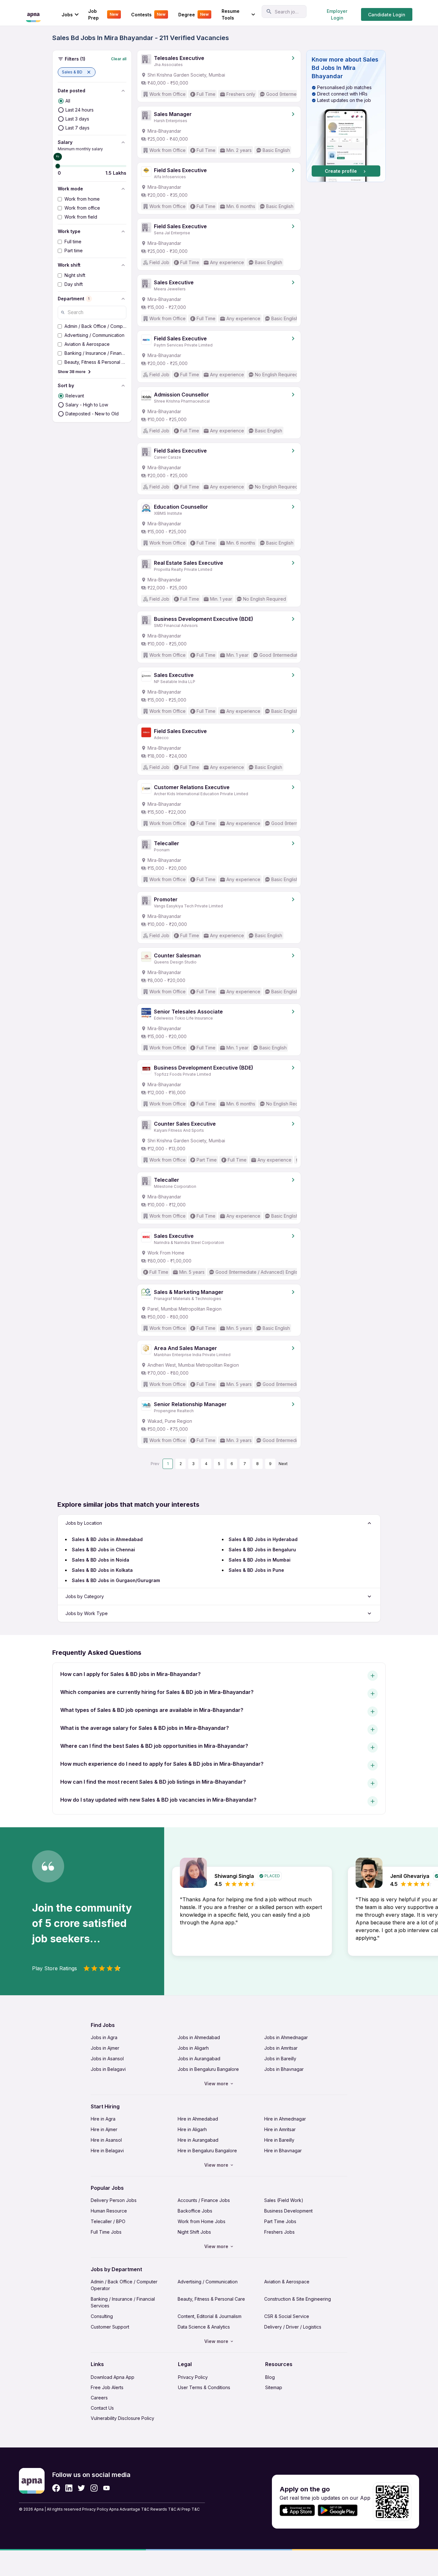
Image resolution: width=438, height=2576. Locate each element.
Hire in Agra (103, 2119)
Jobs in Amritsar (281, 2048)
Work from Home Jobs (202, 2221)
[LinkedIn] (69, 2488)
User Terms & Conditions (204, 2387)
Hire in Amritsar (280, 2129)
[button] (77, 72)
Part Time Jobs (280, 2221)
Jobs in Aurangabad (199, 2059)
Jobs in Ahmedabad (199, 2037)
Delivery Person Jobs (114, 2200)
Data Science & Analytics (204, 2327)
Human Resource (109, 2211)
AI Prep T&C (188, 2509)
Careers (99, 2398)
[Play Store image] (340, 2510)
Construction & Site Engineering (298, 2299)
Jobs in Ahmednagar (286, 2037)
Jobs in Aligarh (193, 2048)
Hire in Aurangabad (198, 2140)
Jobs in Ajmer (105, 2048)
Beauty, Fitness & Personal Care (211, 2299)
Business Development (288, 2211)
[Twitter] (81, 2488)
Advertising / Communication (208, 2282)
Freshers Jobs (279, 2232)
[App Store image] (297, 2510)
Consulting (102, 2316)
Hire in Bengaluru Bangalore (207, 2151)
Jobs (67, 15)
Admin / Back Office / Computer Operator (124, 2285)
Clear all (119, 59)
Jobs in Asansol (107, 2059)
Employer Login (337, 14)
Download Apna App (113, 2377)
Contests (148, 15)
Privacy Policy (193, 2377)
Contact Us (102, 2408)
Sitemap (274, 2387)
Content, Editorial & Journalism (210, 2316)
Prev (155, 1464)
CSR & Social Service (287, 2316)
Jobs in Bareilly (280, 2059)
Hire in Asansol (106, 2140)
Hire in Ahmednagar (285, 2119)
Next (283, 1464)
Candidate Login (387, 15)
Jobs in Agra (104, 2037)
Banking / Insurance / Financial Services (123, 2302)
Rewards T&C (163, 2509)
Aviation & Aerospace (287, 2282)
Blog (270, 2377)
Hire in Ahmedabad (198, 2119)
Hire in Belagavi (107, 2151)
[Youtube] (106, 2488)
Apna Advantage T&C (129, 2509)
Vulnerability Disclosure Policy (122, 2418)
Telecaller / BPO (108, 2221)
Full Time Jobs (106, 2232)
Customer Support (110, 2327)
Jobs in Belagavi (108, 2069)
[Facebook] (56, 2488)
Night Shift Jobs (194, 2232)
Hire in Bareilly (279, 2140)
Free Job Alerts (107, 2387)
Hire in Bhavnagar (283, 2151)
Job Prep (103, 14)
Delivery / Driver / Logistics (293, 2327)
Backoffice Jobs (195, 2211)
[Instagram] (94, 2488)
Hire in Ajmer (104, 2129)
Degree (194, 15)
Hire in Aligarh (192, 2129)
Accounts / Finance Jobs (204, 2200)
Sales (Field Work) (284, 2200)
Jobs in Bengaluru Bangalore (208, 2069)
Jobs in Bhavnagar (284, 2069)
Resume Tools (231, 14)
